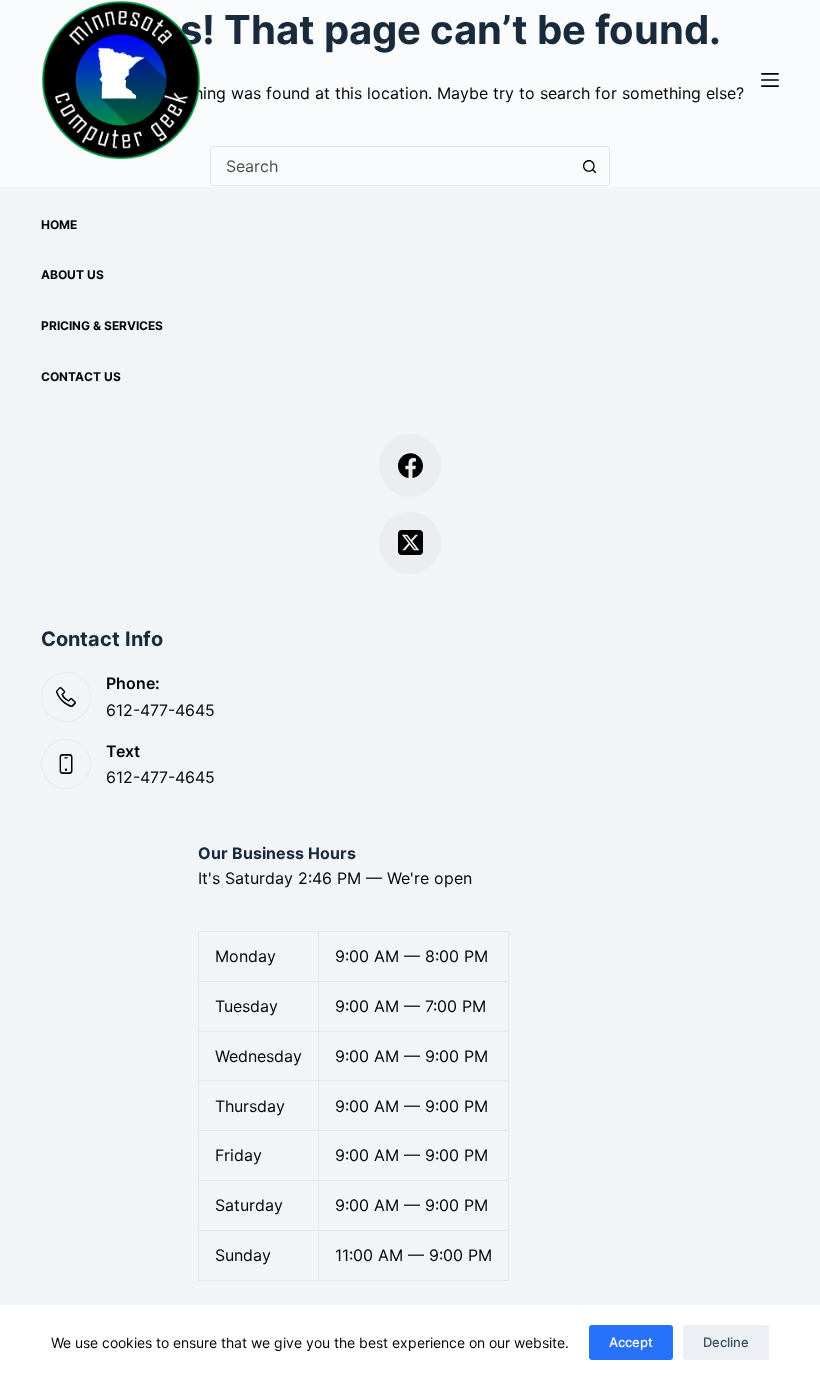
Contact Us (81, 376)
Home (59, 224)
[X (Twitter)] (410, 543)
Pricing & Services (102, 325)
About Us (72, 274)
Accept (631, 1342)
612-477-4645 (160, 710)
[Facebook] (410, 465)
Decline (726, 1342)
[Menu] (770, 80)
